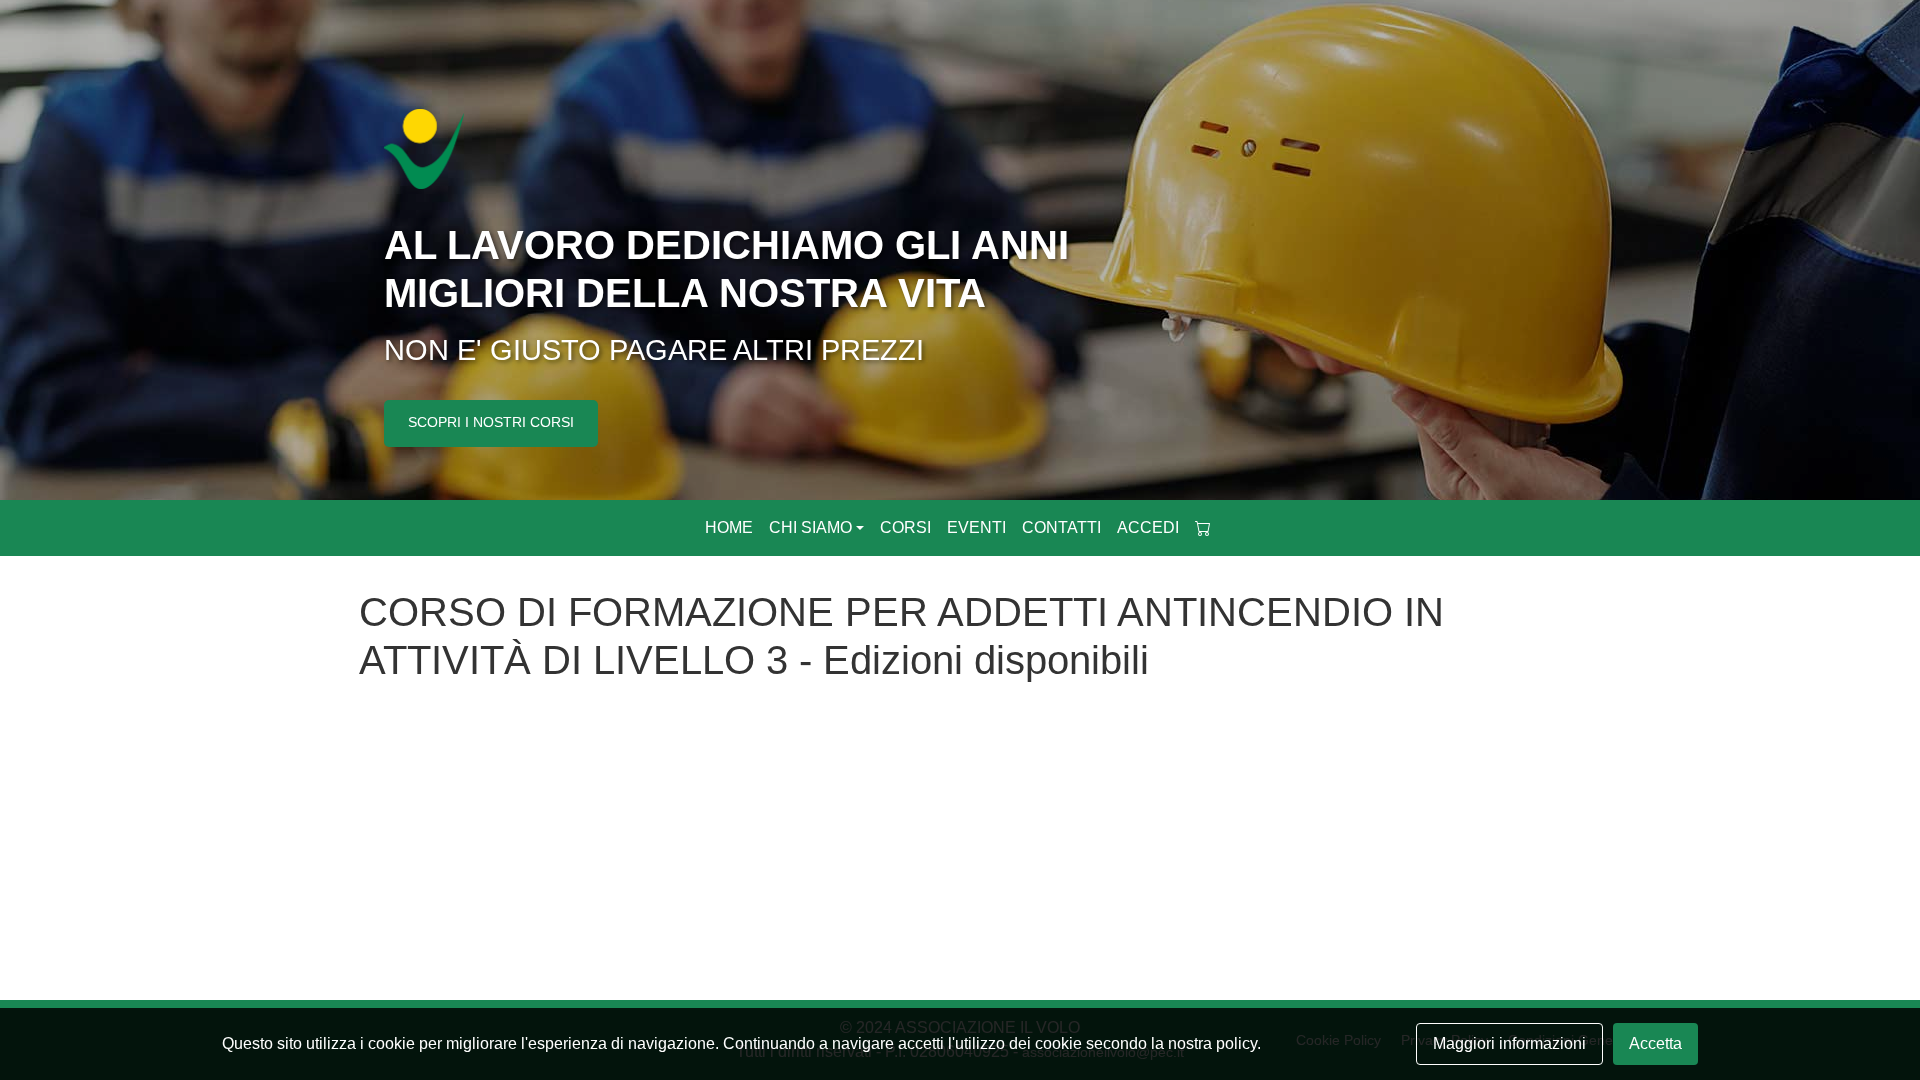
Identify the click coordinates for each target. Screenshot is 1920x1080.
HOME (729, 527)
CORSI (905, 527)
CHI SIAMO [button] (810, 527)
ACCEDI (1148, 527)
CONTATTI (1061, 527)
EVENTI (976, 527)
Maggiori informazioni (1509, 1043)
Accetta (1655, 1043)
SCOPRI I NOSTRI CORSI (491, 422)
